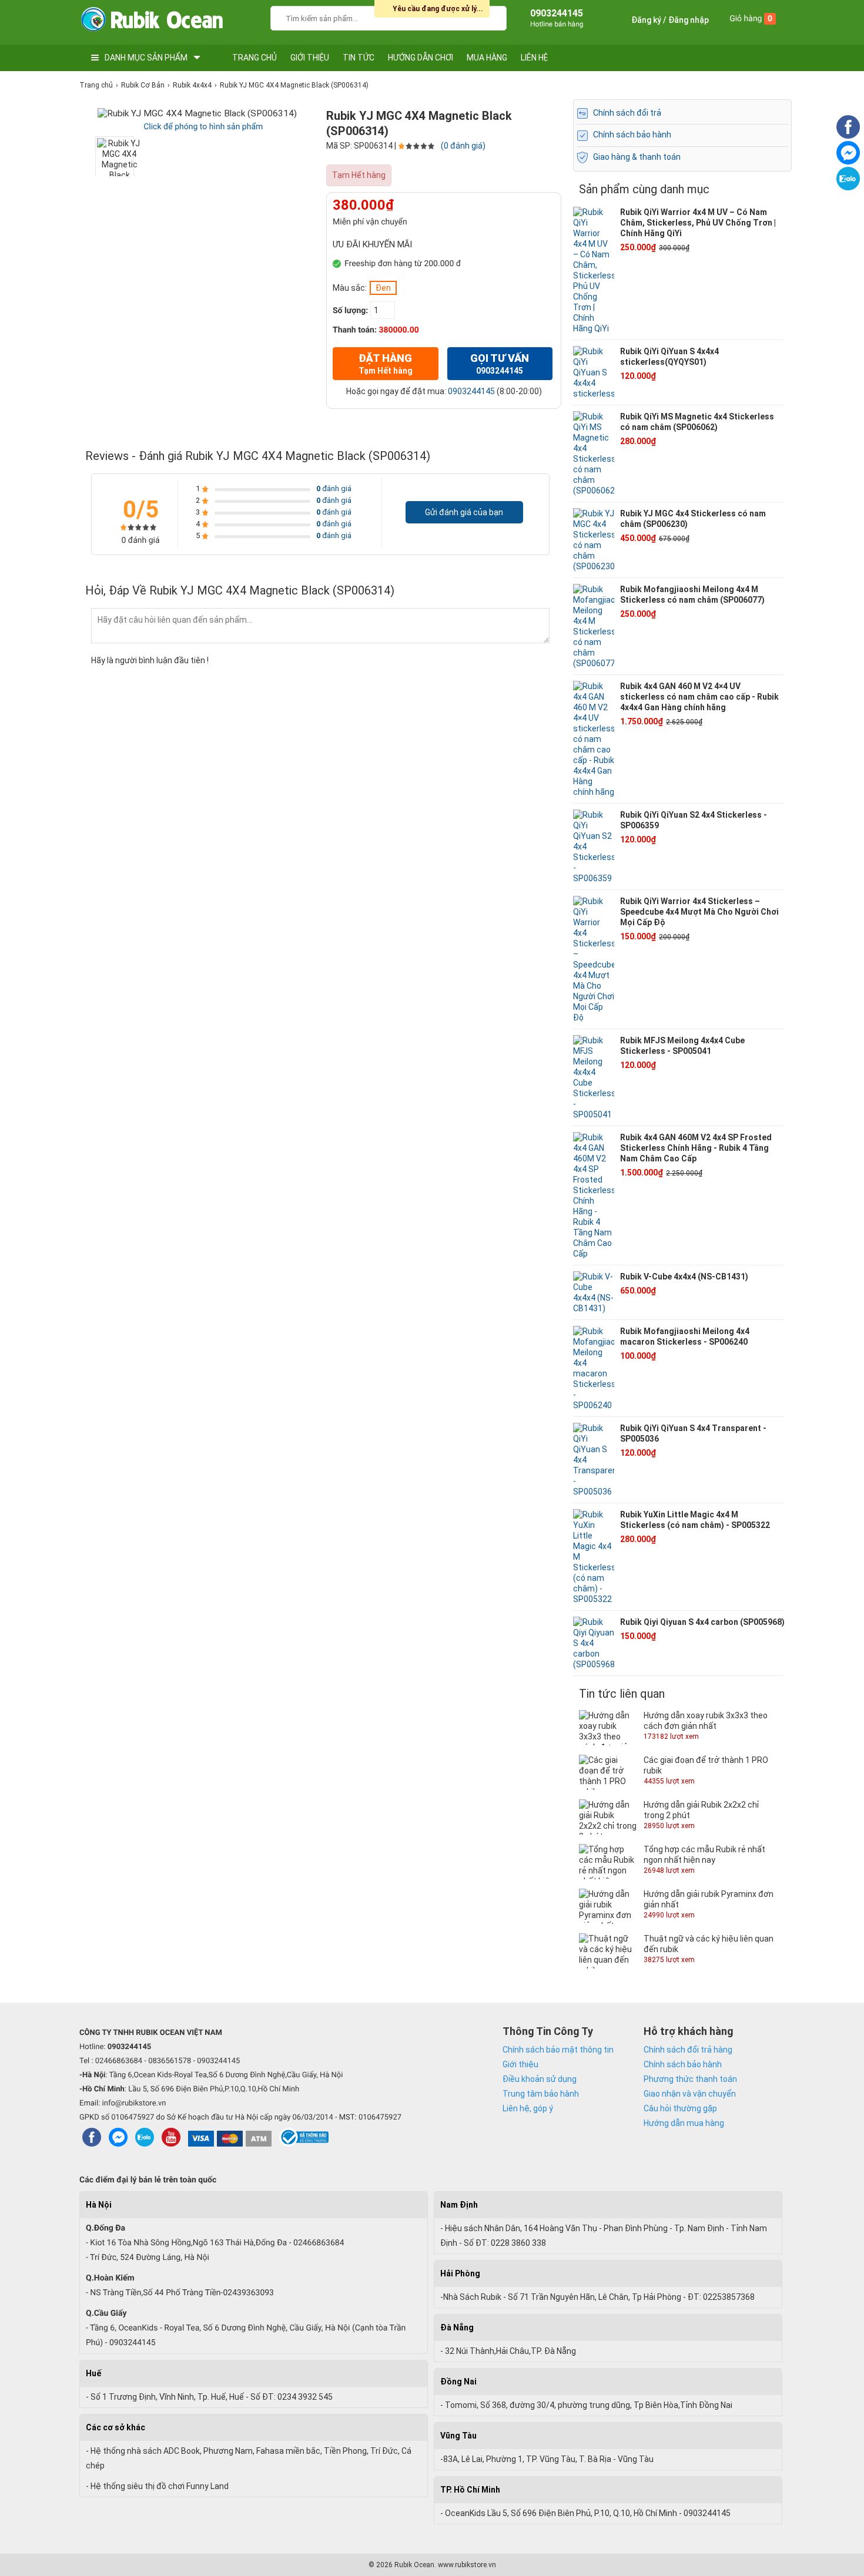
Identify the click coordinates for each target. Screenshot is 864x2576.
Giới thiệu (520, 2064)
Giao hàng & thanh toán (637, 157)
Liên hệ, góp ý (528, 2108)
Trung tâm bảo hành (541, 2094)
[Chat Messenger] (848, 162)
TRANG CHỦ (254, 58)
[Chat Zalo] (848, 187)
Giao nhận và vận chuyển (690, 2094)
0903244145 (471, 391)
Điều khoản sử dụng (540, 2079)
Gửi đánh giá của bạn (464, 512)
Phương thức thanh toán (690, 2079)
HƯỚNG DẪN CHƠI (421, 58)
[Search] (490, 17)
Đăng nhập (689, 20)
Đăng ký (646, 20)
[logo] (151, 22)
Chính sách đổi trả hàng (688, 2050)
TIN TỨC (359, 58)
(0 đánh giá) (463, 146)
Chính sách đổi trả (627, 113)
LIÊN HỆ (534, 58)
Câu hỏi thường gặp (680, 2108)
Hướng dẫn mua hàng (684, 2123)
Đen (383, 288)
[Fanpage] (848, 136)
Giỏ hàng (751, 19)
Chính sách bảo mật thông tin (558, 2050)
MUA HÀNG (487, 58)
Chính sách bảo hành (632, 135)
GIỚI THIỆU (310, 58)
